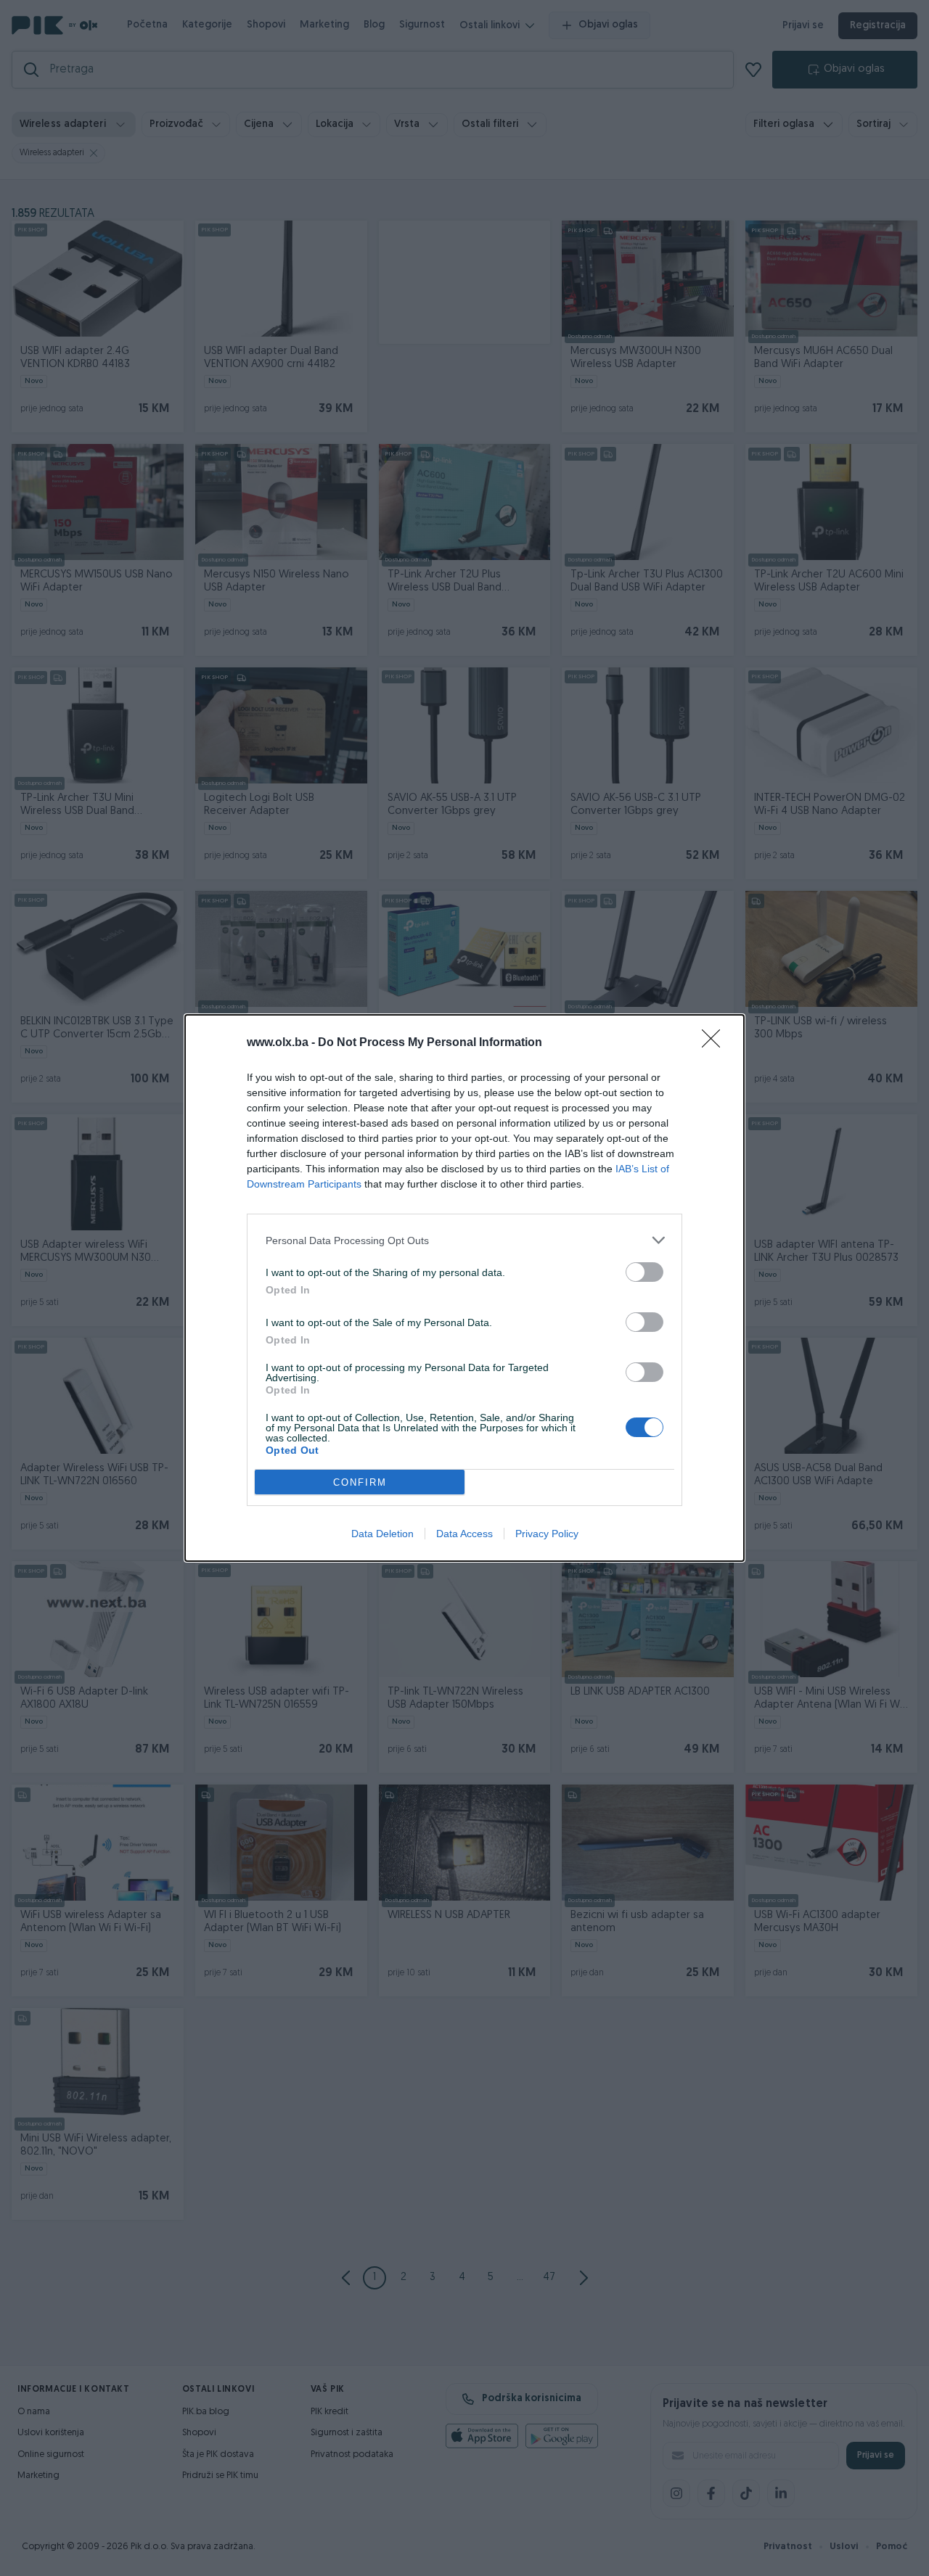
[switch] (644, 1272)
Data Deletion (382, 1534)
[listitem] (464, 1240)
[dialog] (464, 1288)
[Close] (716, 1043)
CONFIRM (360, 1482)
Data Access (464, 1534)
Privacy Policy (547, 1534)
